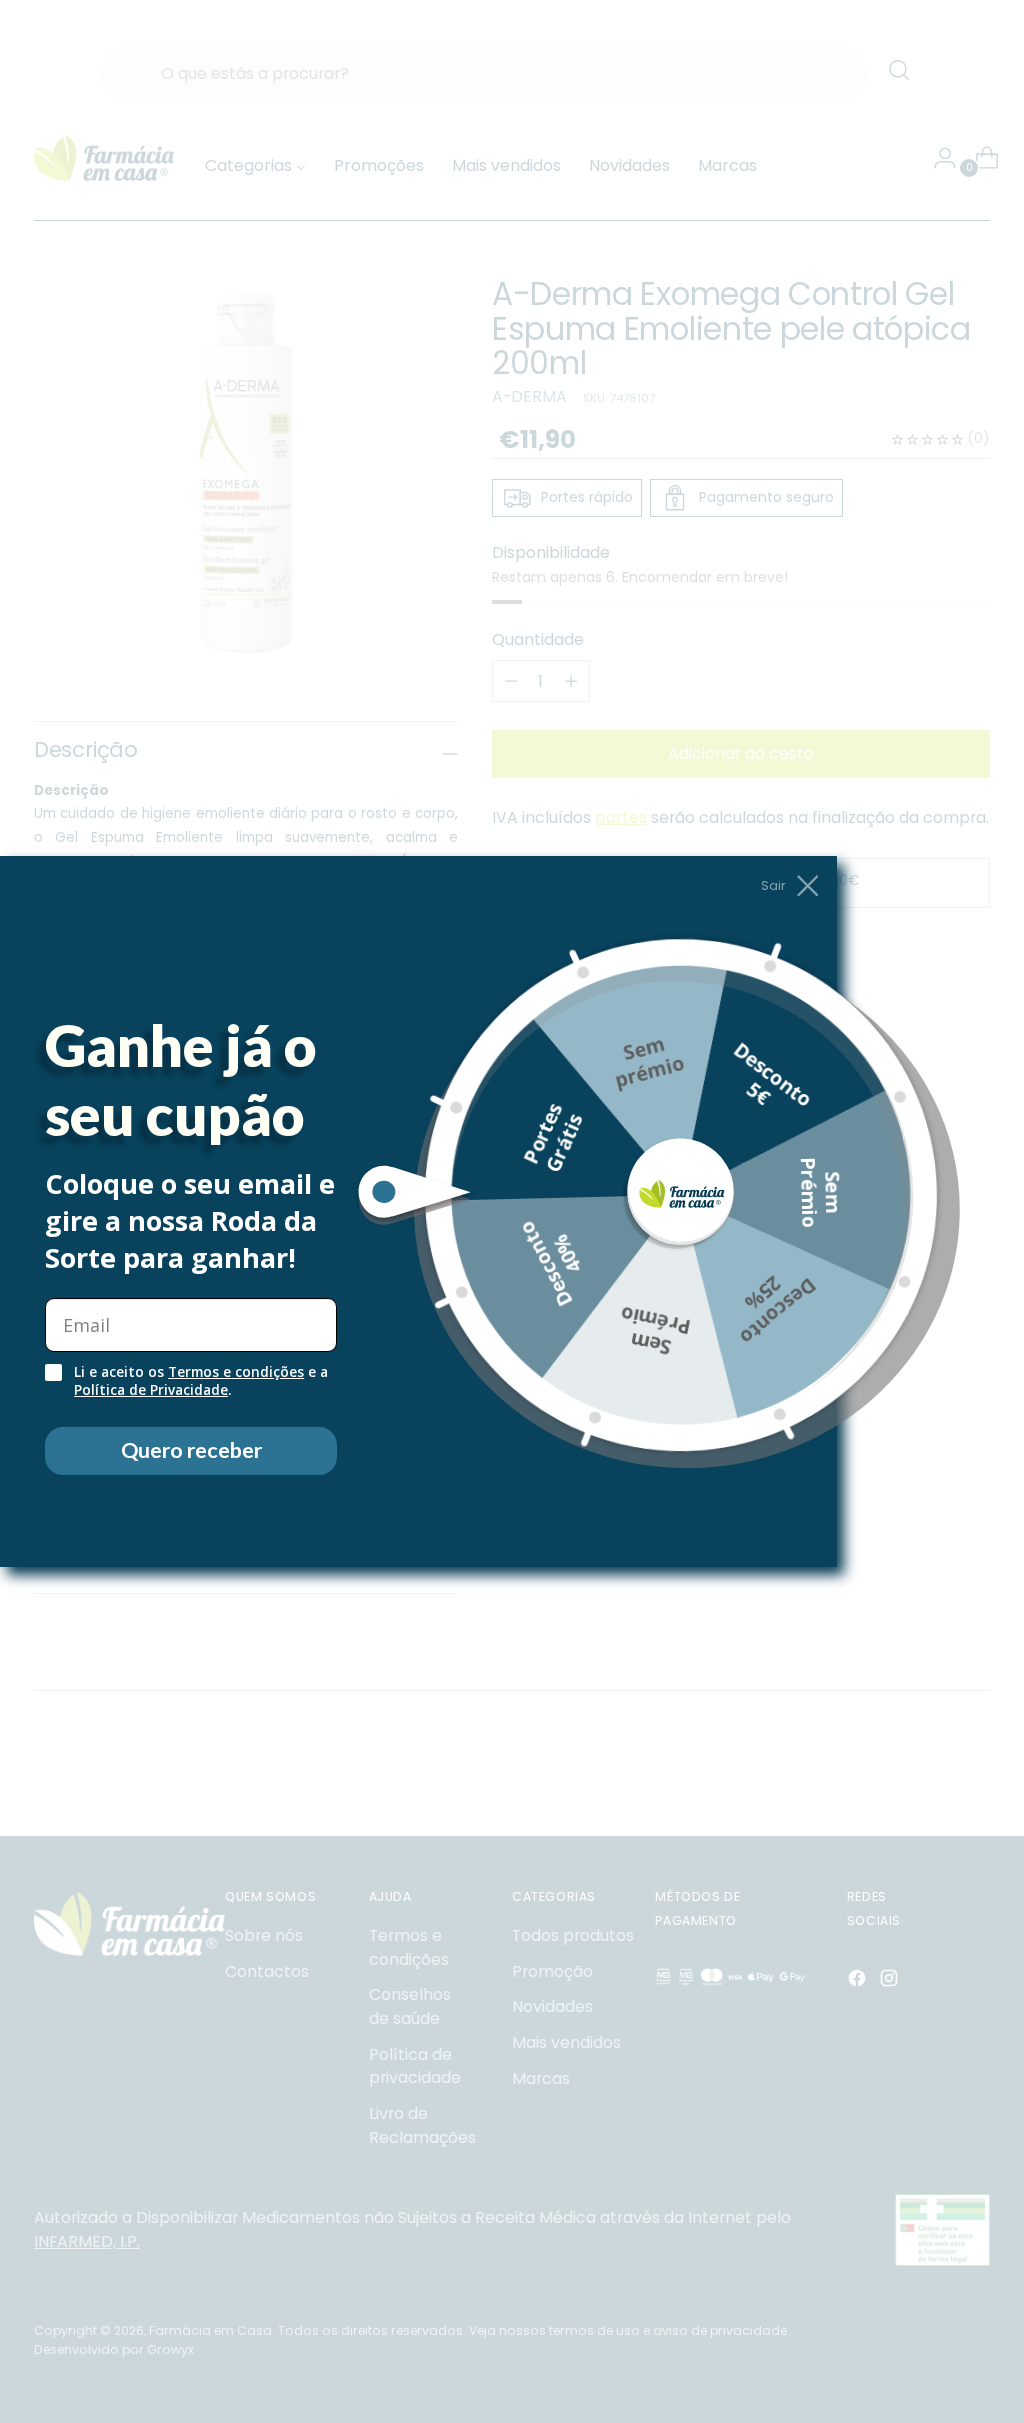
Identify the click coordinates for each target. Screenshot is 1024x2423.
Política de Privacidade (151, 1390)
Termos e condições (236, 1372)
